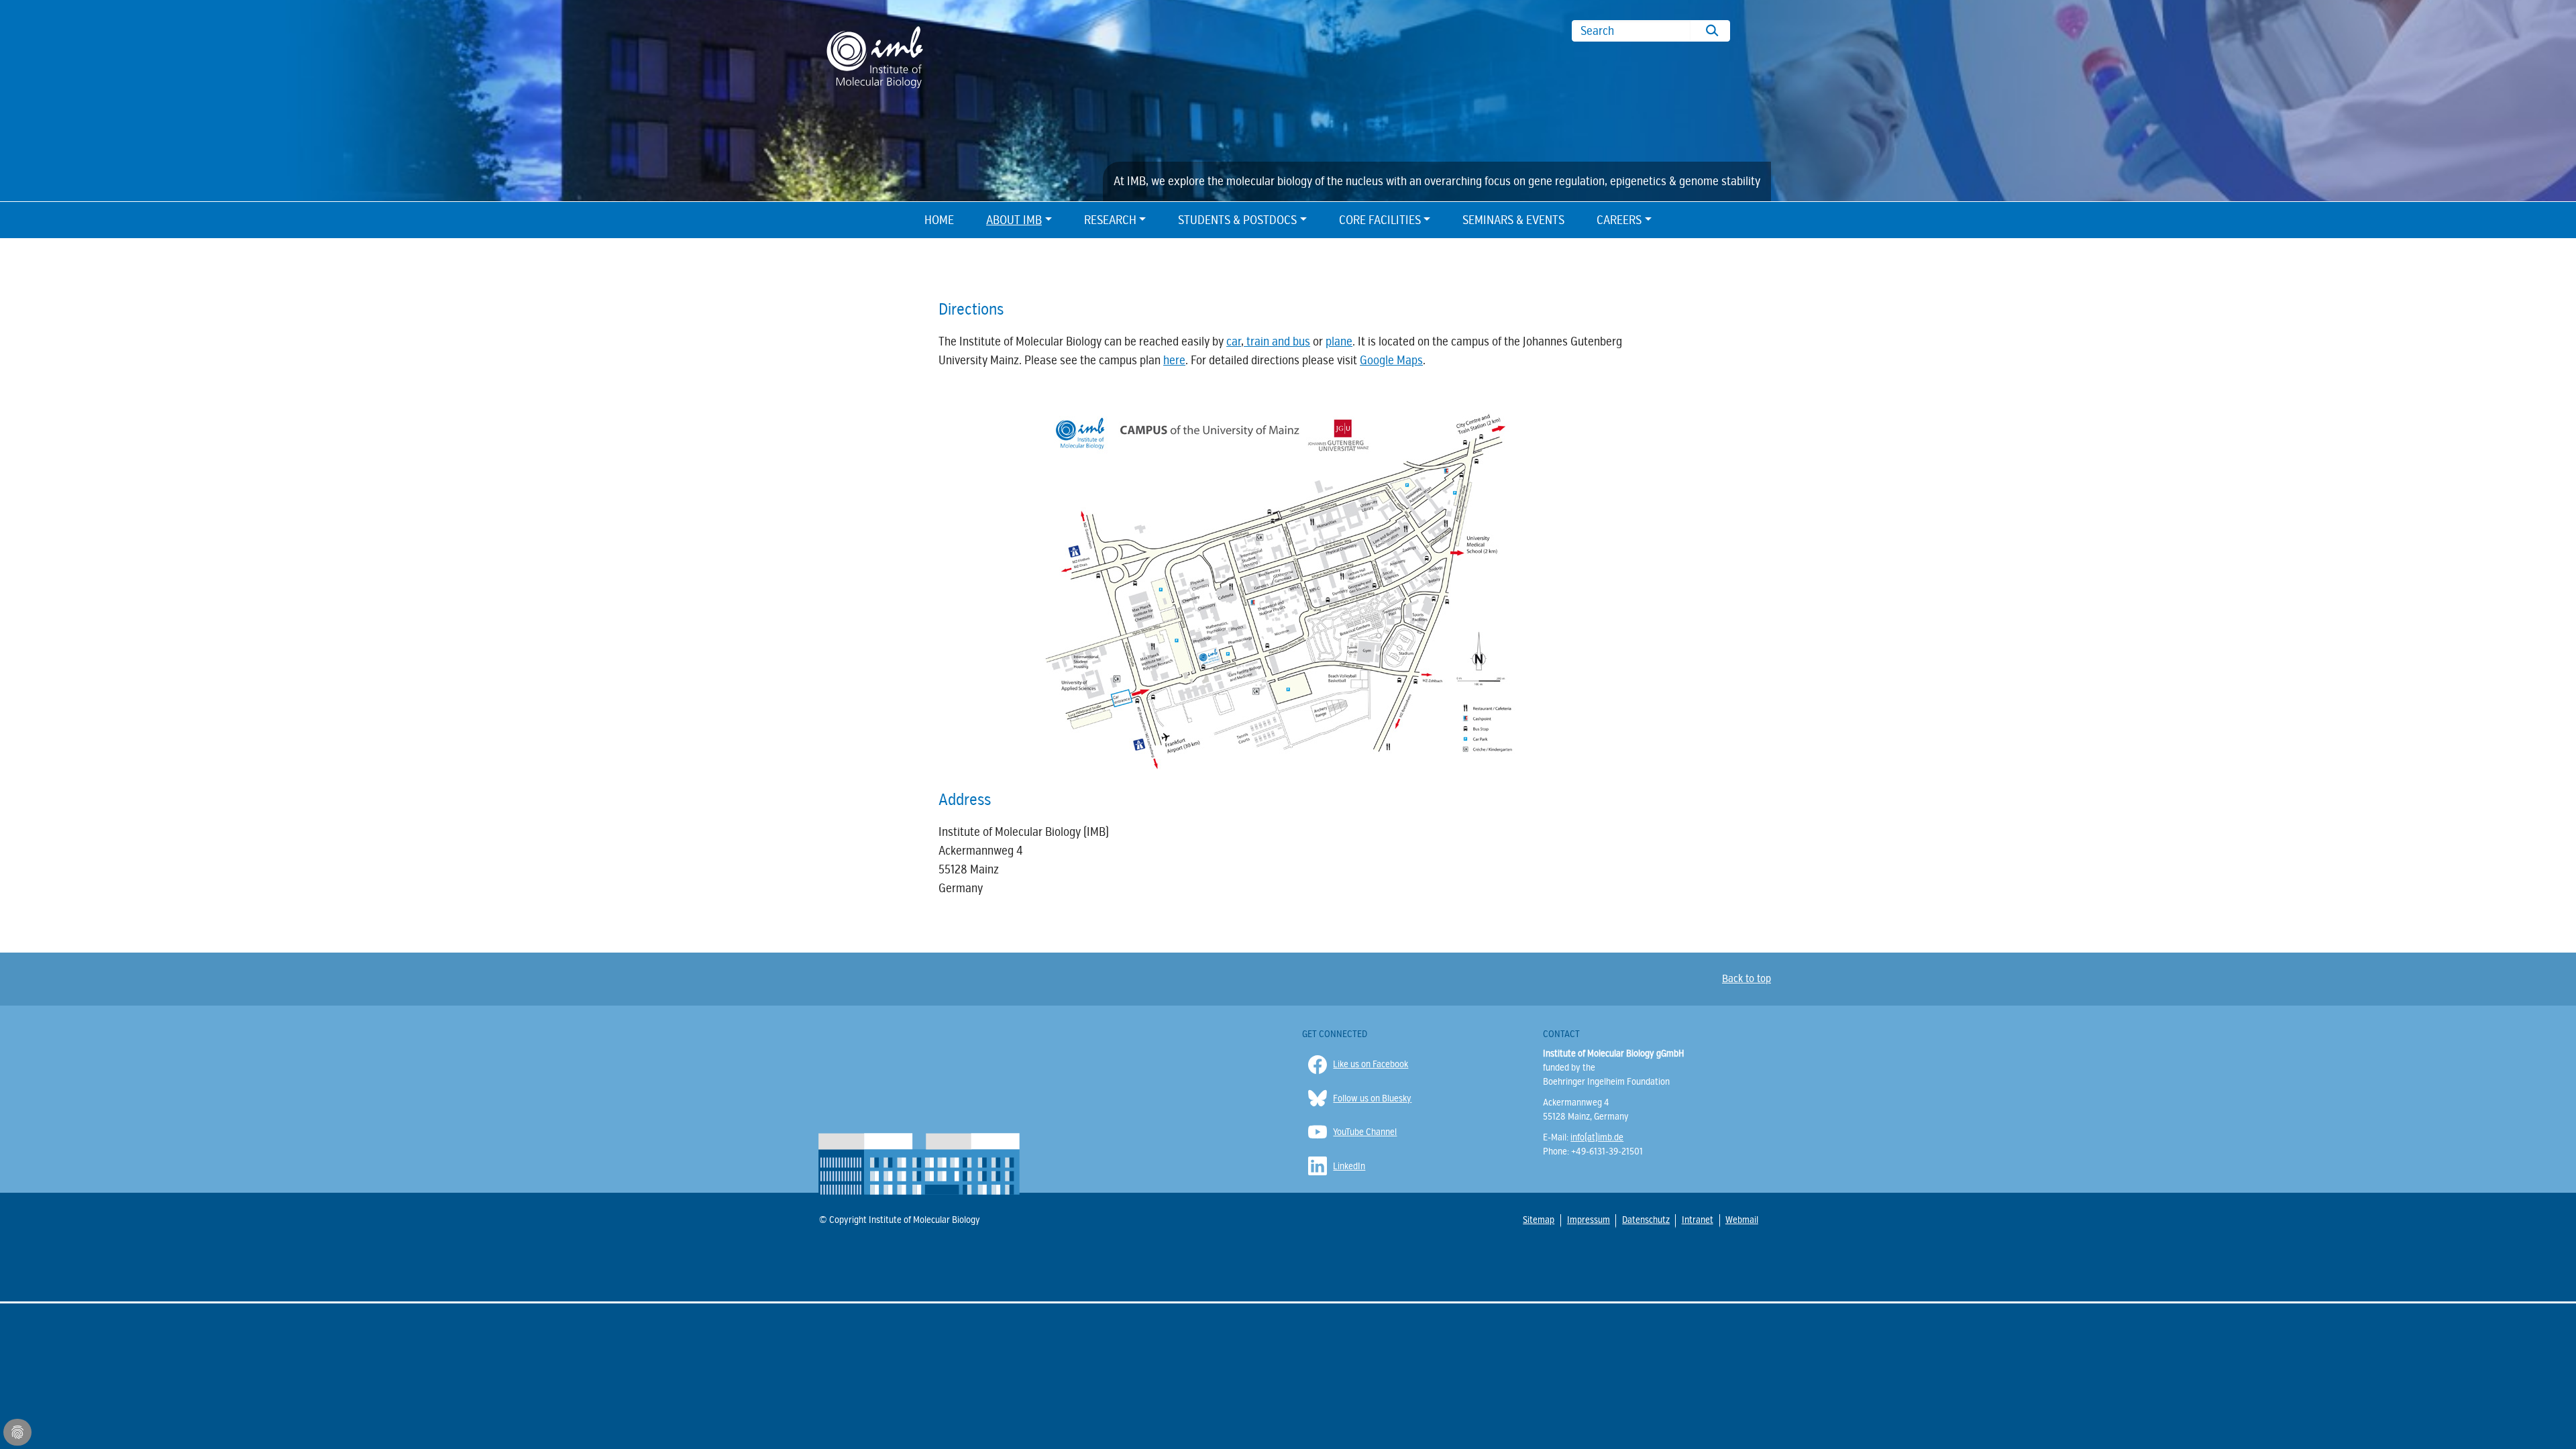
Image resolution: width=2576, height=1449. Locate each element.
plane (1339, 341)
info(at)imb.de (1597, 1137)
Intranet (1697, 1220)
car (1234, 341)
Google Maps (1391, 360)
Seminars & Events (1513, 220)
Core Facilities (1380, 220)
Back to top (1747, 979)
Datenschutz (1645, 1220)
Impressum (1588, 1220)
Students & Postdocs (1237, 220)
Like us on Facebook (1371, 1064)
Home (939, 220)
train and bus (1277, 341)
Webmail (1741, 1220)
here (1174, 360)
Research (1110, 220)
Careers (1619, 220)
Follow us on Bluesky (1372, 1098)
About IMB (1014, 220)
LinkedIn (1349, 1166)
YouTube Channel (1365, 1132)
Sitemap (1538, 1220)
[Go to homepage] (875, 56)
